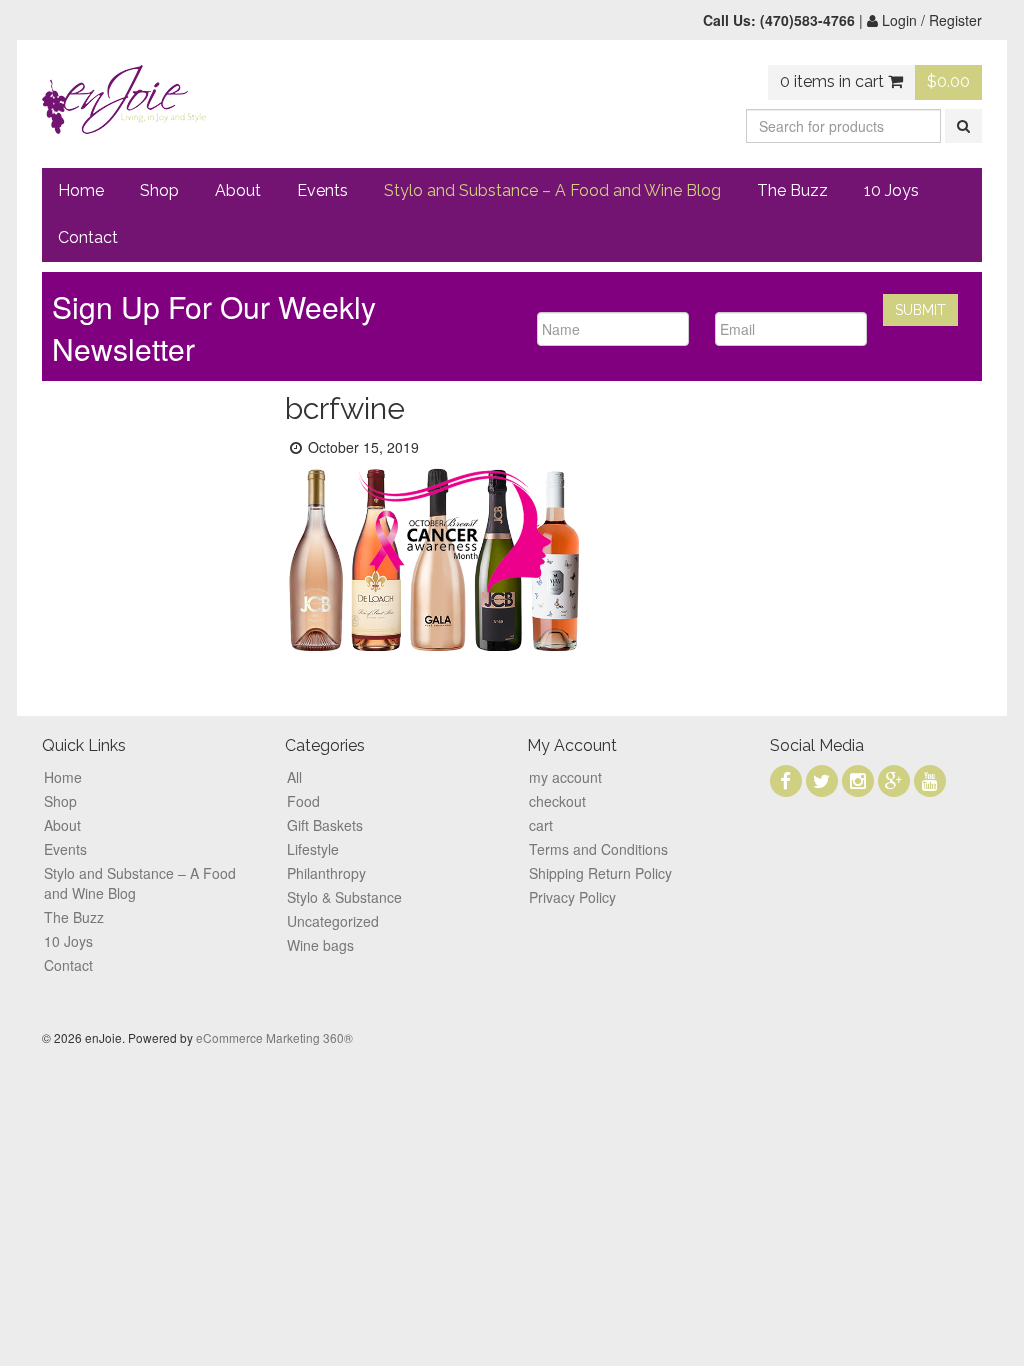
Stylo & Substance (344, 897)
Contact (88, 237)
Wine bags (320, 945)
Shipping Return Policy (600, 873)
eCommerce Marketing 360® (274, 1037)
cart (541, 825)
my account (565, 777)
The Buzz (792, 190)
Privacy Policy (572, 897)
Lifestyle (313, 849)
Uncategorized (333, 921)
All (294, 777)
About (238, 190)
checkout (557, 801)
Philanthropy (326, 873)
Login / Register (930, 20)
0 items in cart (834, 81)
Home (81, 190)
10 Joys (891, 190)
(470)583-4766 (807, 20)
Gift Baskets (325, 825)
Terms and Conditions (598, 849)
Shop (159, 190)
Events (322, 190)
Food (303, 801)
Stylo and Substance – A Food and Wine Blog (552, 190)
